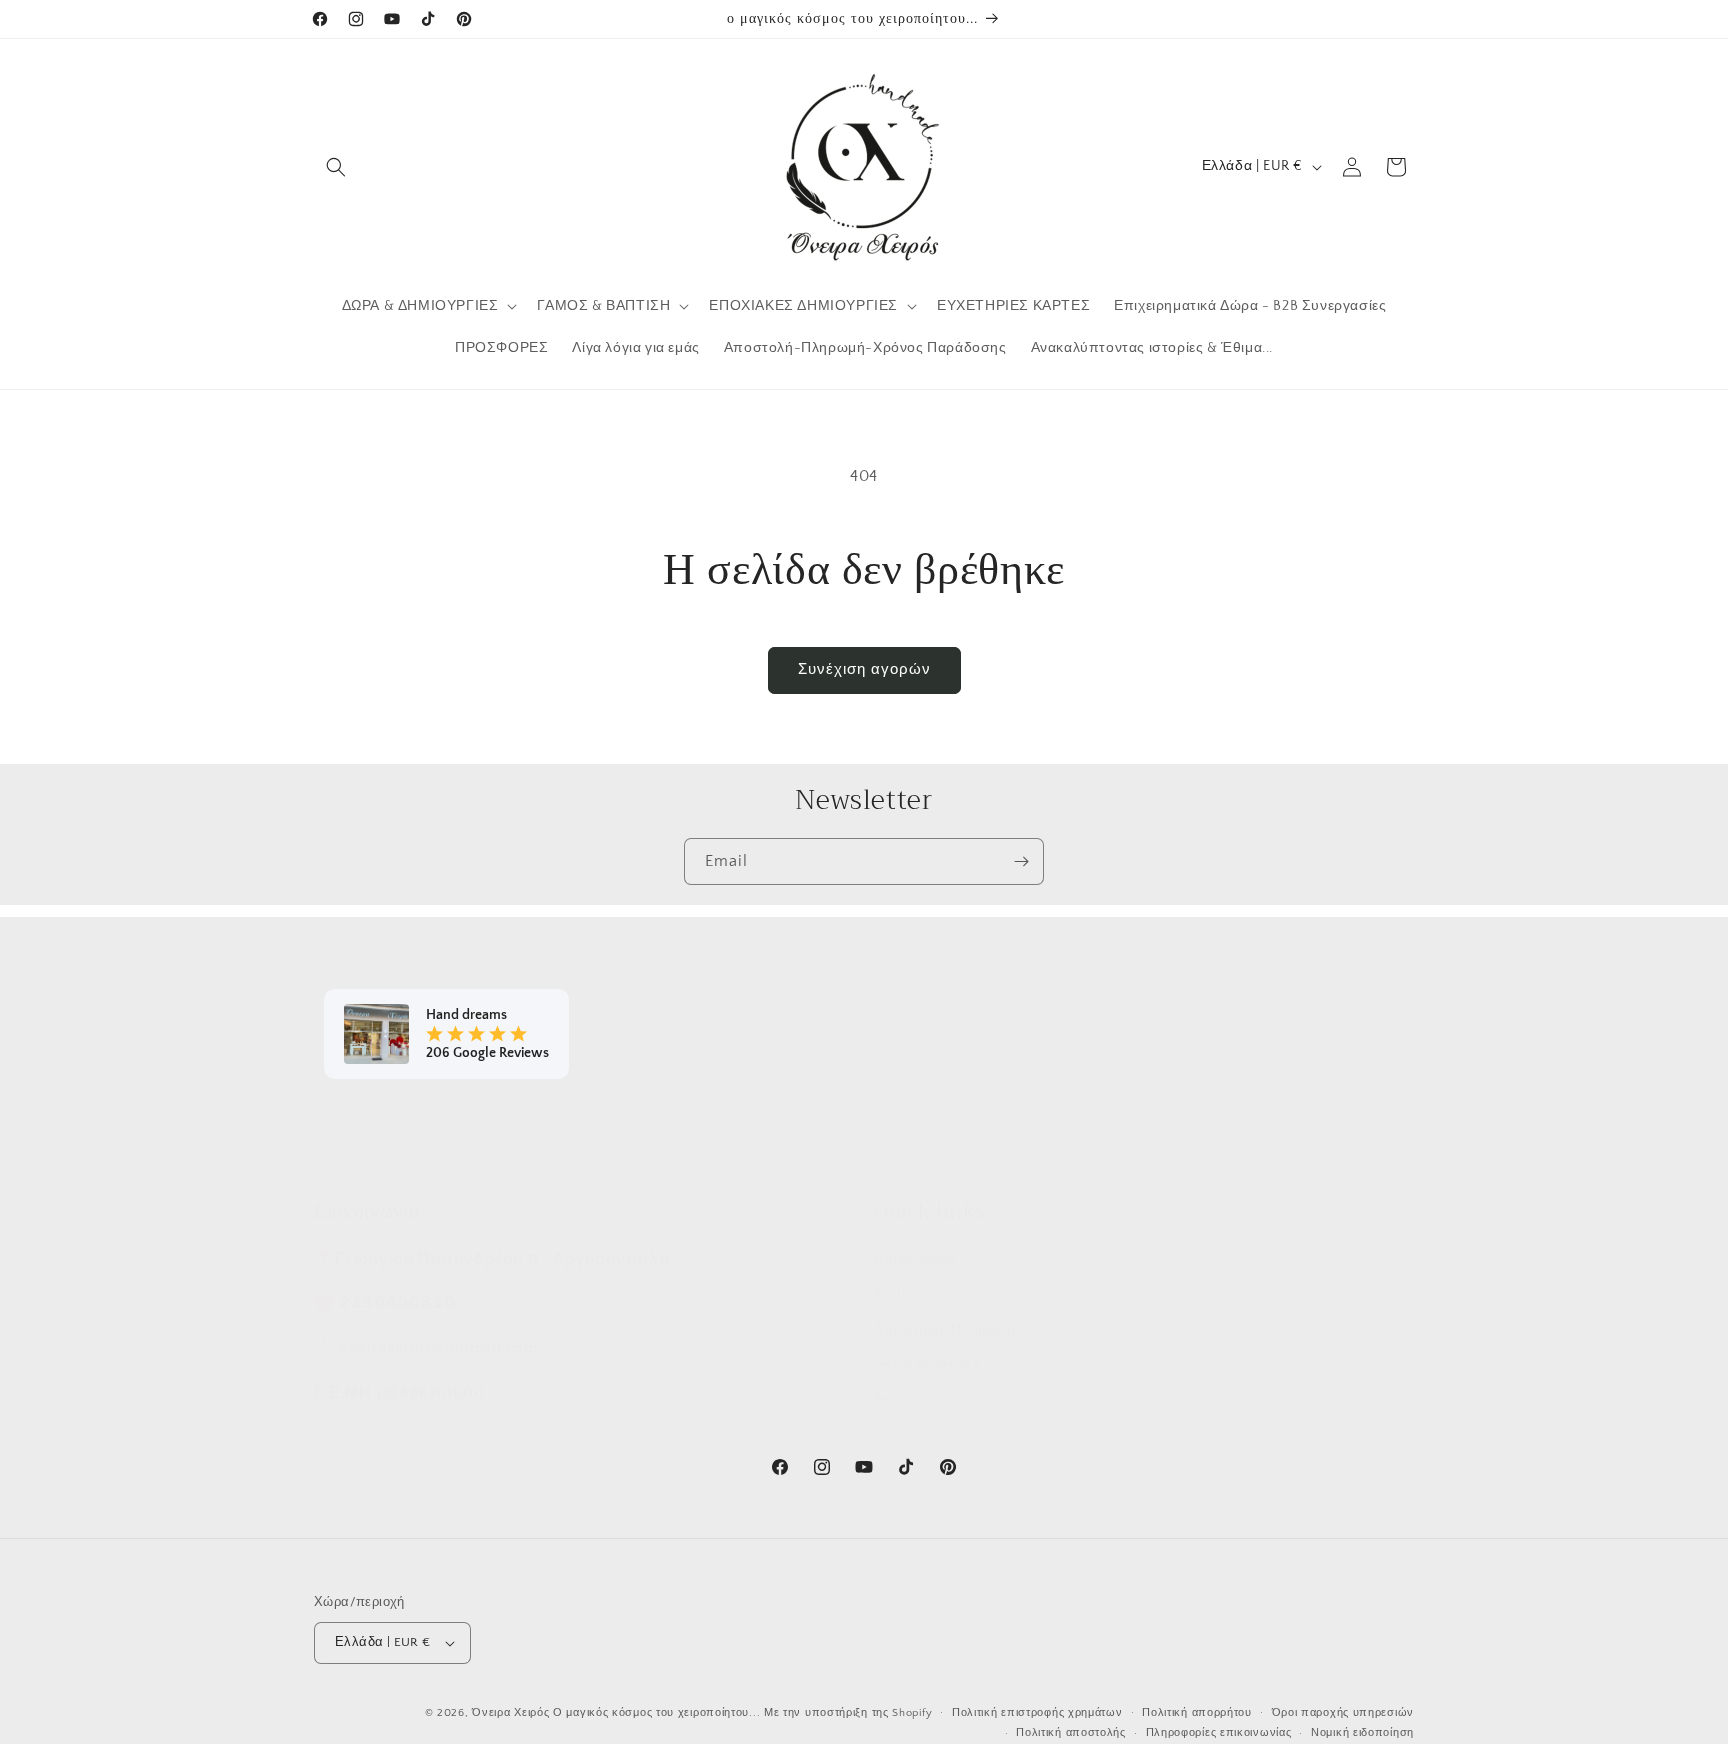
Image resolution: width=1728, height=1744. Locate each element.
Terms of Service (928, 1364)
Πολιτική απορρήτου (1197, 1713)
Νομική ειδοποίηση (1362, 1733)
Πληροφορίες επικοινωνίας (1219, 1733)
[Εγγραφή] (1021, 861)
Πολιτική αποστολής (1071, 1733)
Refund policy (919, 1399)
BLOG (892, 1294)
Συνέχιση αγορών (864, 669)
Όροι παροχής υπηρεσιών (1343, 1713)
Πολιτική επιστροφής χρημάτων (1037, 1713)
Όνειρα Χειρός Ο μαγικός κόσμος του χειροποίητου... (616, 1713)
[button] (336, 167)
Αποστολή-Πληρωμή (945, 1329)
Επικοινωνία (915, 1259)
